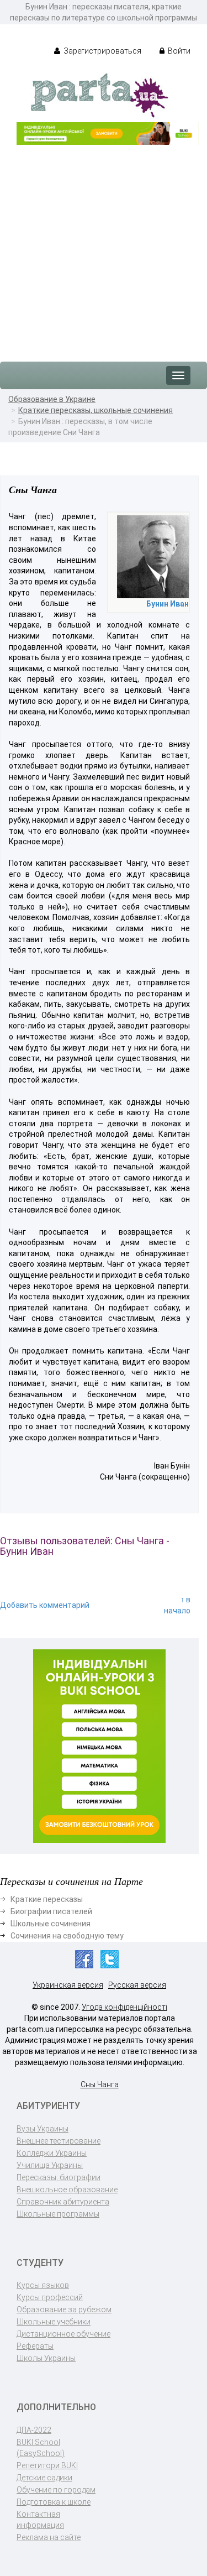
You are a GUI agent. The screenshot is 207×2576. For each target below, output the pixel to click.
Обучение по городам (56, 2490)
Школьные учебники (54, 2322)
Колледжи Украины (52, 2153)
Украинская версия (68, 1985)
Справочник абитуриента (63, 2202)
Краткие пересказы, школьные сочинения (95, 410)
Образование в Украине (52, 399)
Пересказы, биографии (59, 2177)
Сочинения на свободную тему (67, 1936)
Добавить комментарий (45, 1605)
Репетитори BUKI (47, 2465)
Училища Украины (50, 2165)
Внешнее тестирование (59, 2141)
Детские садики (44, 2478)
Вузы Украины (43, 2129)
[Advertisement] (104, 248)
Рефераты (35, 2346)
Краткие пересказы (47, 1899)
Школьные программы (58, 2214)
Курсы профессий (50, 2297)
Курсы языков (43, 2285)
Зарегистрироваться (102, 51)
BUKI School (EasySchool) (41, 2448)
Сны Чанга (100, 2084)
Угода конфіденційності (124, 2007)
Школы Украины (46, 2358)
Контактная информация (40, 2520)
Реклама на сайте (49, 2537)
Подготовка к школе (54, 2502)
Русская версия (137, 1985)
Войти (178, 51)
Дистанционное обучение (63, 2334)
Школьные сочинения (51, 1924)
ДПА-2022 (34, 2430)
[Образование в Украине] (99, 95)
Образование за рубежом (64, 2309)
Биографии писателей (51, 1911)
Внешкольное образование (67, 2190)
